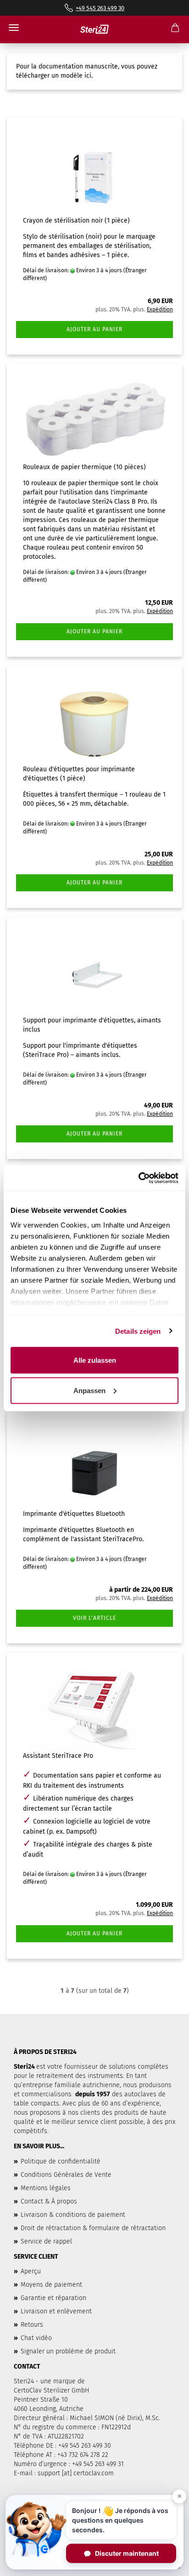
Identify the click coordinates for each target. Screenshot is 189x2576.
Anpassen (89, 1390)
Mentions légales (46, 2188)
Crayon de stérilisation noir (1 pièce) (76, 221)
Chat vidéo (36, 2338)
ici (88, 76)
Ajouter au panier (94, 329)
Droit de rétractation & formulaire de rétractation (93, 2228)
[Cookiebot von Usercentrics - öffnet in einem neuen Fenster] (138, 1178)
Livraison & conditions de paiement (73, 2215)
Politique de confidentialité (61, 2161)
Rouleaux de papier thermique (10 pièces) (84, 467)
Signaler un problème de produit (68, 2351)
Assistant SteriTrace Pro (58, 1756)
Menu (14, 28)
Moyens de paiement (51, 2285)
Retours (32, 2325)
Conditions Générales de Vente (66, 2175)
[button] (94, 2530)
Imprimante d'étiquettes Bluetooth (74, 1514)
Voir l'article (94, 1618)
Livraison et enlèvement (56, 2311)
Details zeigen (138, 1331)
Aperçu (31, 2271)
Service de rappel (46, 2241)
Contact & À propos (49, 2201)
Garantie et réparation (53, 2298)
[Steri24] (94, 29)
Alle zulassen (95, 1360)
